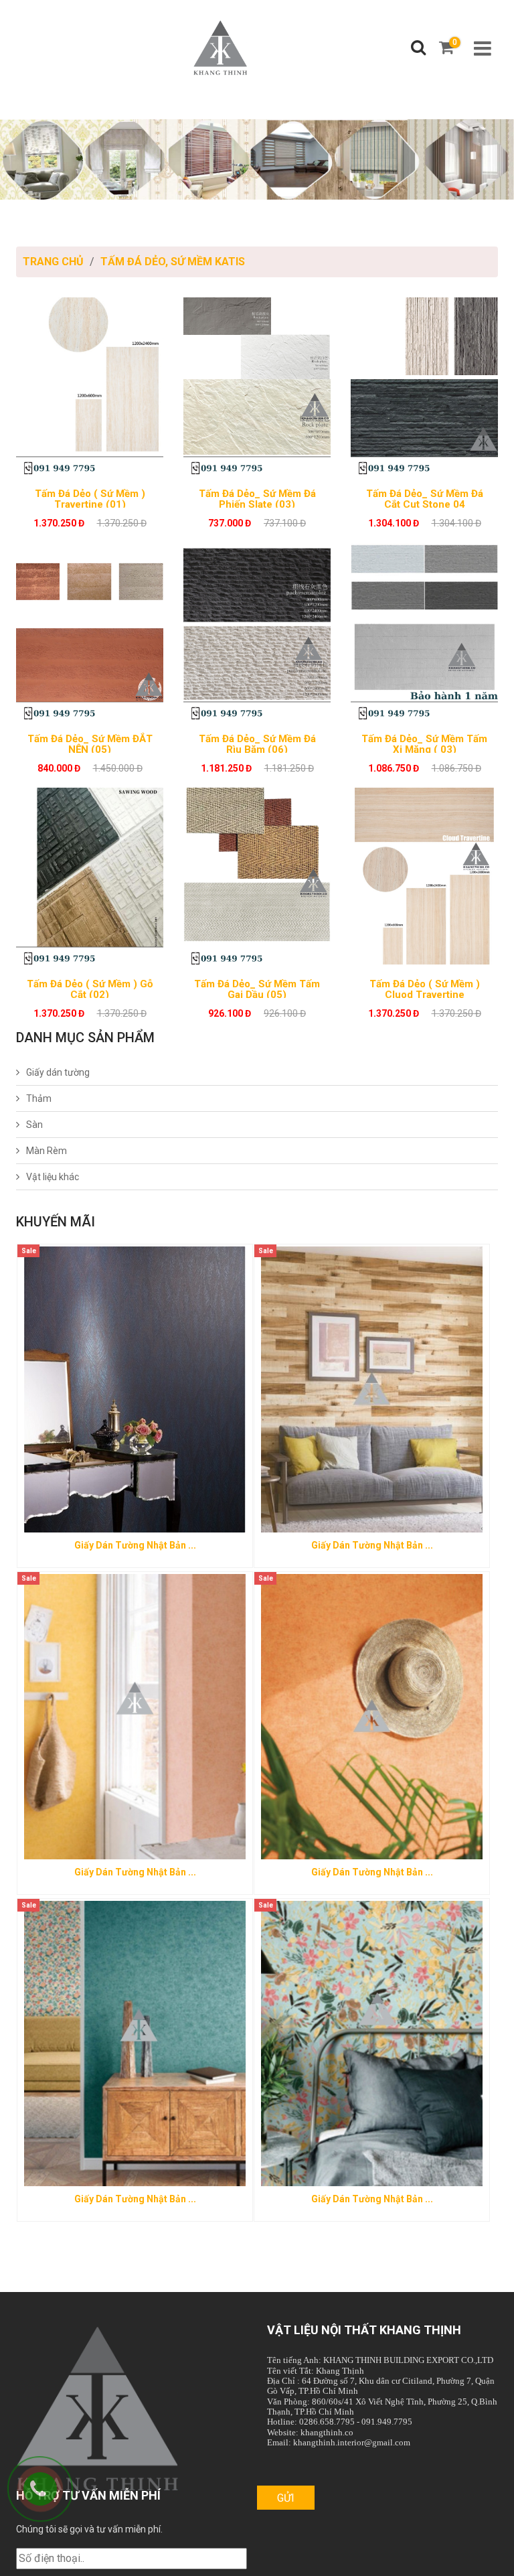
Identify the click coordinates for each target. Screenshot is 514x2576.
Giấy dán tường (58, 1072)
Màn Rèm (47, 1151)
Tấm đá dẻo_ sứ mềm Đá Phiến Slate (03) (257, 498)
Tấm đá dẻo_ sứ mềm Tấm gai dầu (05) (257, 988)
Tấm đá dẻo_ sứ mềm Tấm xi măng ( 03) (424, 743)
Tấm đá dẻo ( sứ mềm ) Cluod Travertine (425, 988)
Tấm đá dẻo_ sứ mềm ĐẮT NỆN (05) (90, 743)
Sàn (34, 1125)
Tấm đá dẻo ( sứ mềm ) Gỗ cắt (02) (90, 988)
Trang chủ (53, 262)
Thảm (39, 1098)
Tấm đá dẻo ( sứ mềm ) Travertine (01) (90, 498)
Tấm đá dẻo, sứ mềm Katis (173, 262)
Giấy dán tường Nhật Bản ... (372, 1545)
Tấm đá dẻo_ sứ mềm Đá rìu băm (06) (257, 743)
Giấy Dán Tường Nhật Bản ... (135, 1545)
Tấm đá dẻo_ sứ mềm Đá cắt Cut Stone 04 (425, 498)
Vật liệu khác (53, 1177)
